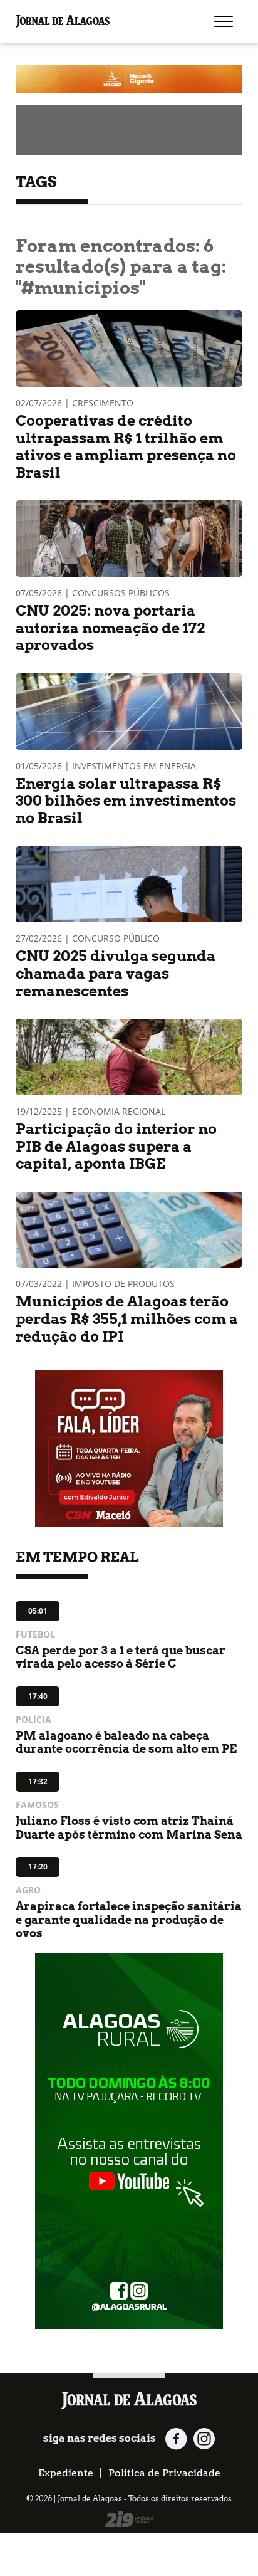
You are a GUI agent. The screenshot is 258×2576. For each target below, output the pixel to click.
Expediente (66, 2473)
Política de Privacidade (164, 2473)
